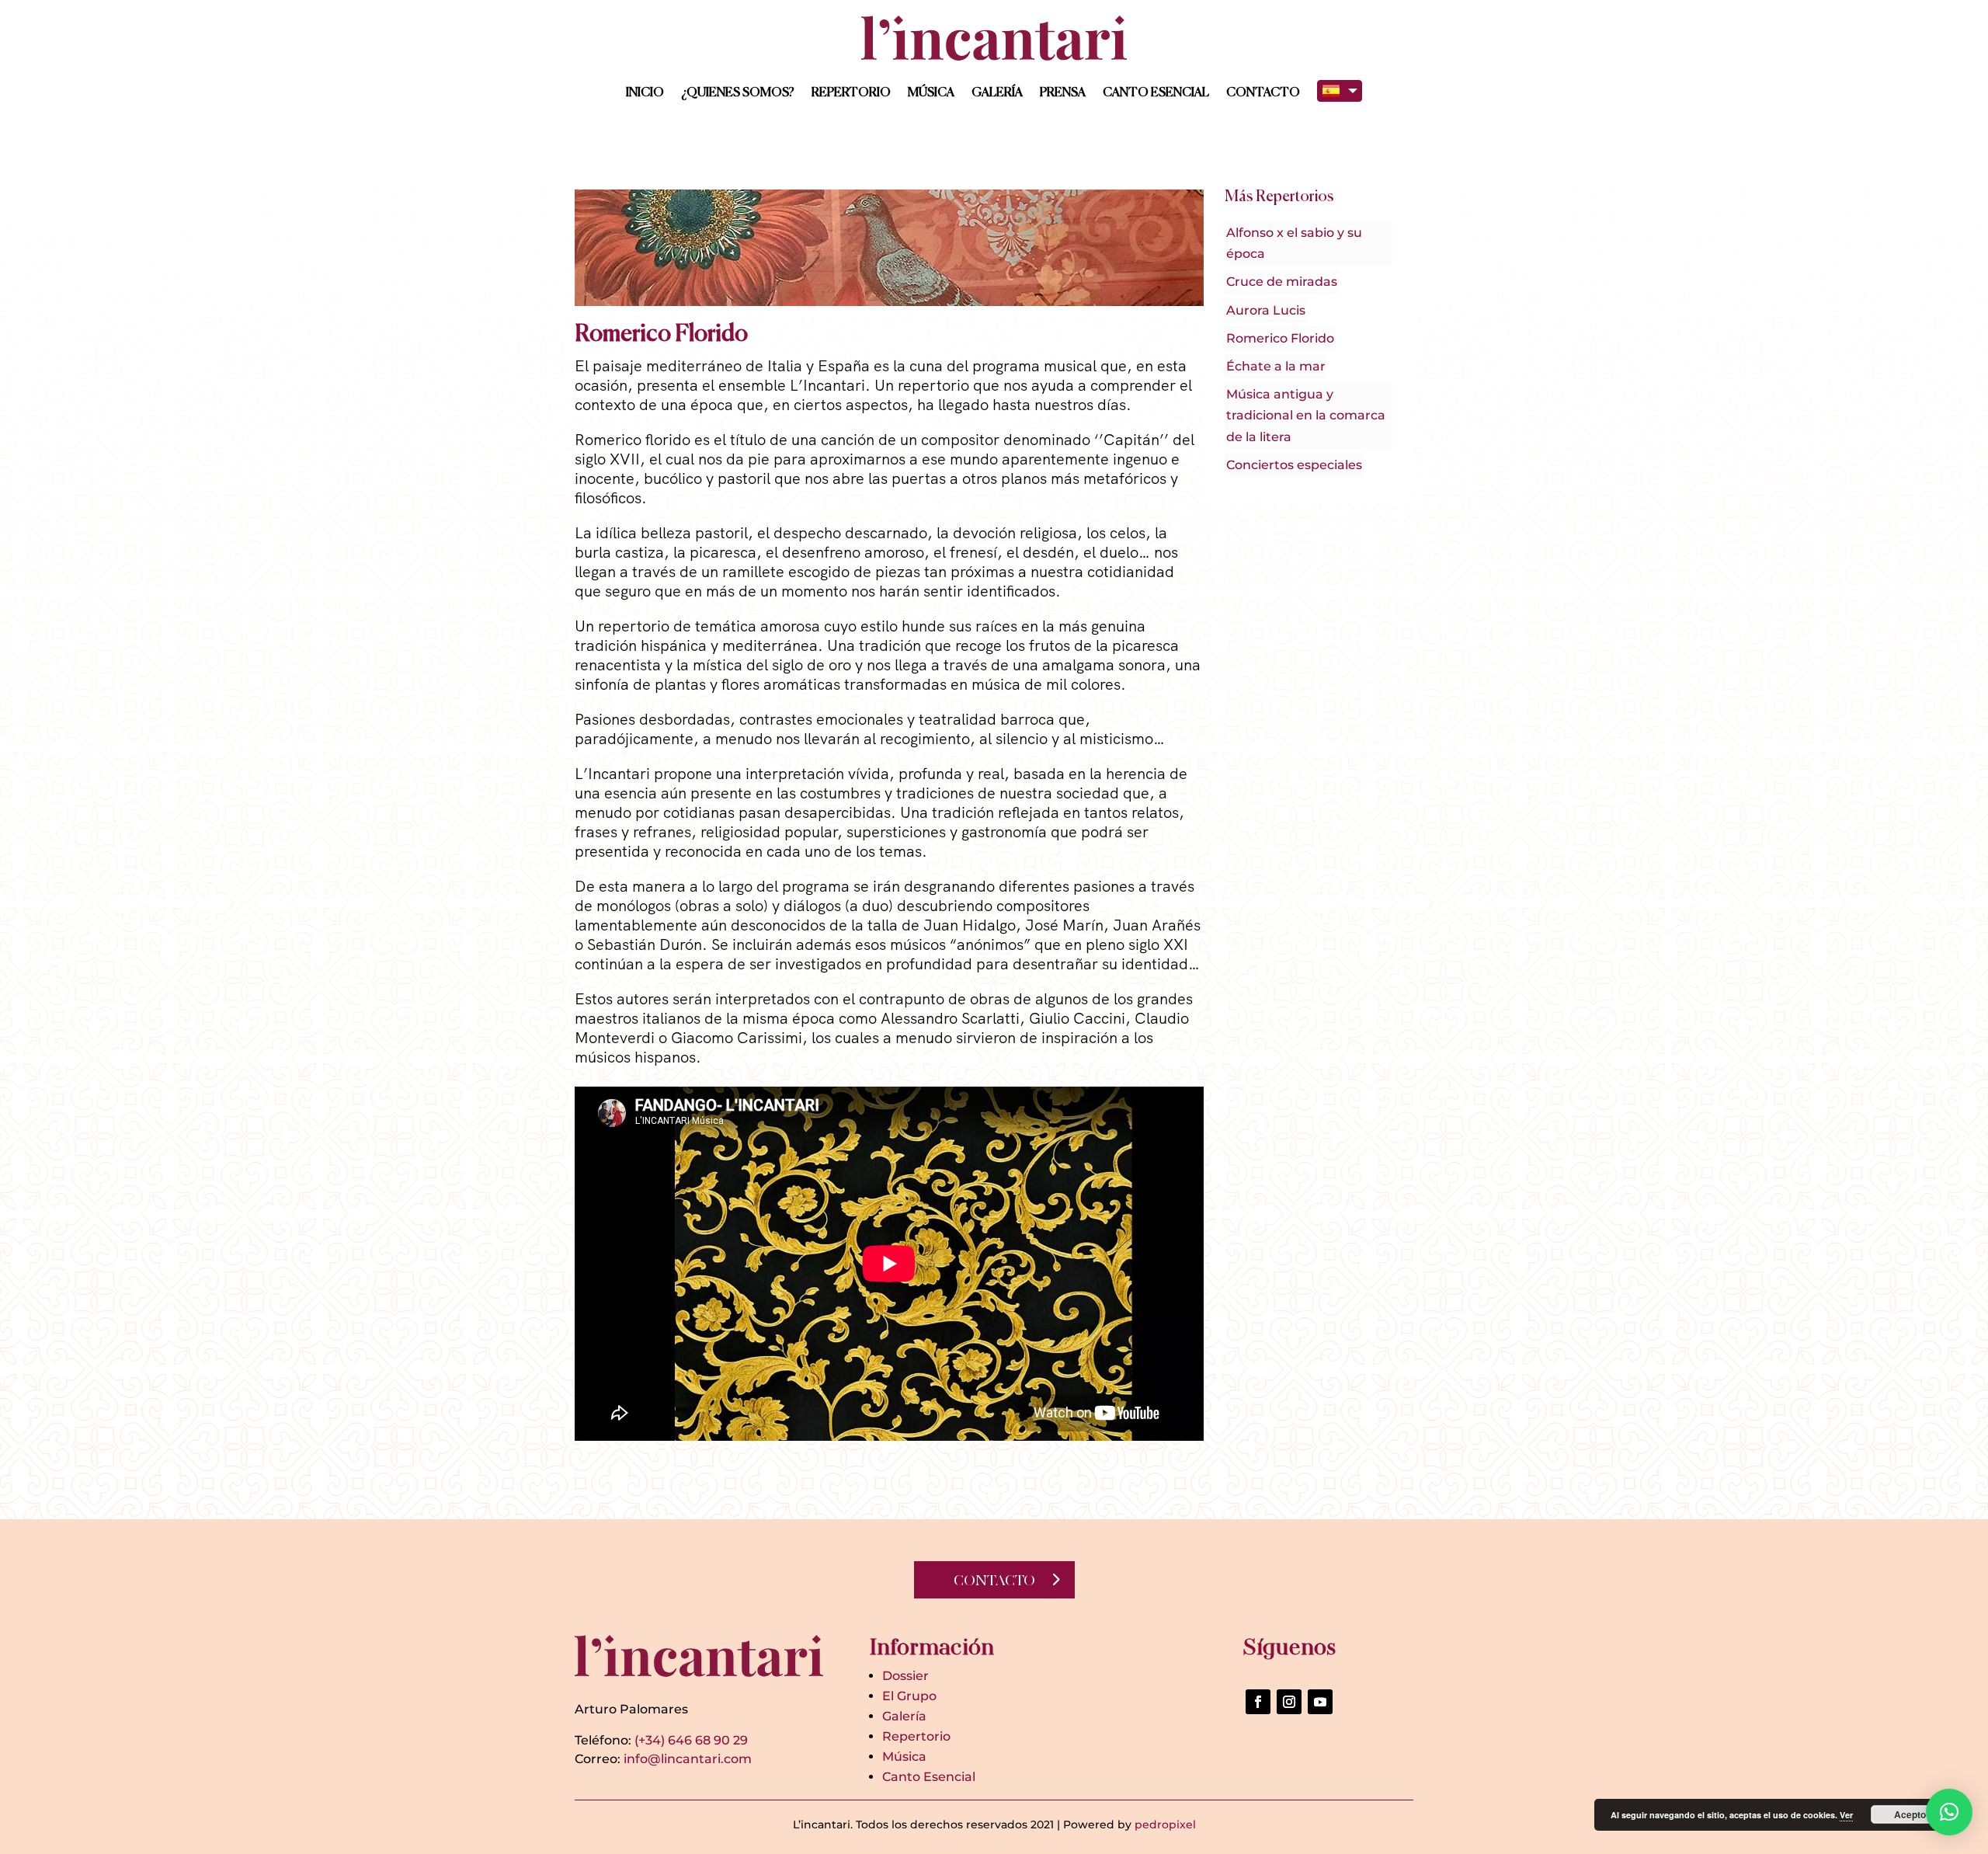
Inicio (645, 93)
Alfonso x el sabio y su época (1294, 243)
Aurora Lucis (1266, 310)
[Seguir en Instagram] (1289, 1702)
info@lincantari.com (688, 1759)
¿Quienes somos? (738, 93)
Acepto (1910, 1814)
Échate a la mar (1276, 366)
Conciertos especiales (1294, 465)
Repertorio (851, 93)
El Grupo (909, 1696)
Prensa (1063, 93)
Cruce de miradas (1282, 282)
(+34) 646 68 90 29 (691, 1740)
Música (931, 93)
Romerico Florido (1280, 338)
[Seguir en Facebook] (1258, 1702)
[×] (1949, 1812)
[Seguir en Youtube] (1320, 1702)
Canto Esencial (1156, 93)
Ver (1846, 1815)
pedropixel (1165, 1824)
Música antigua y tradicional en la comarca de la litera (1306, 415)
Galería (997, 93)
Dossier (905, 1676)
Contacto (1263, 93)
